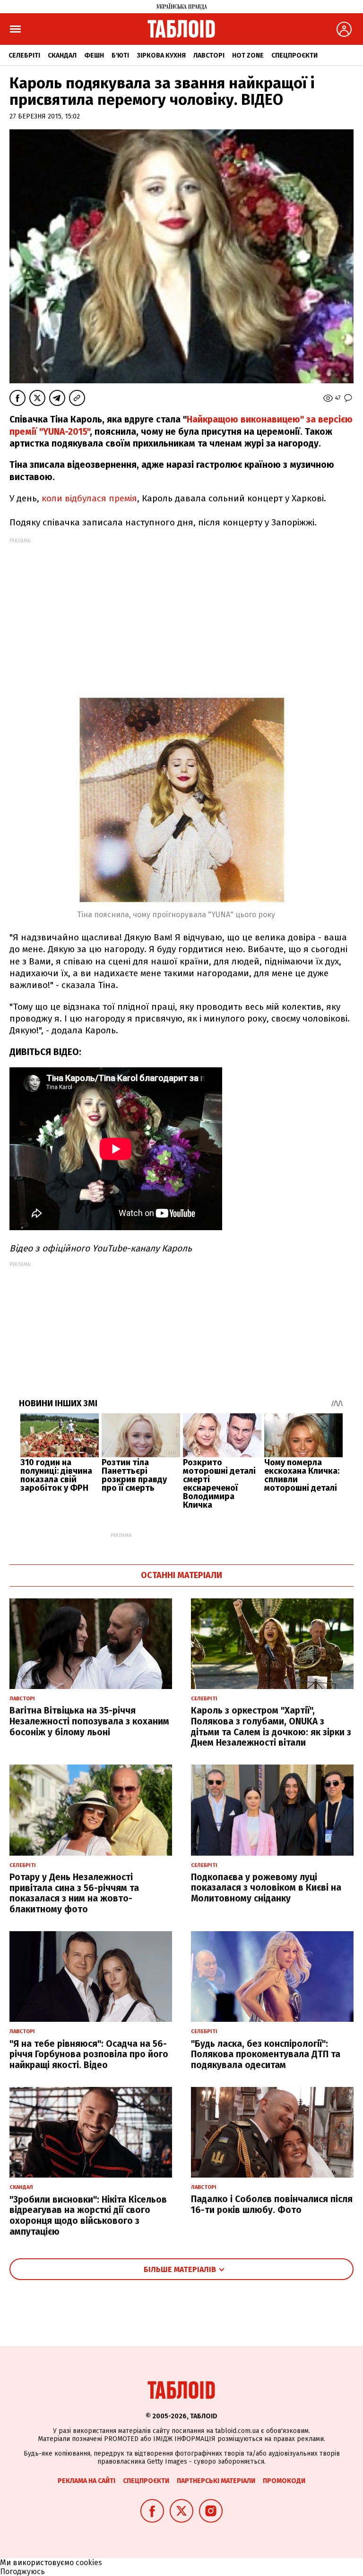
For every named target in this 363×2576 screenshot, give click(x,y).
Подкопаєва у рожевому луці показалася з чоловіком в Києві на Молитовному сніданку (266, 1888)
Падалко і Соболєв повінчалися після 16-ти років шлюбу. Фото (272, 2204)
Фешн (94, 55)
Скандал (62, 55)
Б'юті (120, 55)
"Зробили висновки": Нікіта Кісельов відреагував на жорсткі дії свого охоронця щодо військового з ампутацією (88, 2216)
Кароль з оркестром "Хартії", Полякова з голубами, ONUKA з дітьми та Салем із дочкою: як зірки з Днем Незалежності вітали (271, 1727)
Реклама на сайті (86, 2481)
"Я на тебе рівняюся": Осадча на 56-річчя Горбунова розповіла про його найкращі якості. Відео (89, 2055)
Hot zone (248, 55)
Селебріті (24, 55)
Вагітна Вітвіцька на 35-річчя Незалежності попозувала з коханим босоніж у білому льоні (89, 1721)
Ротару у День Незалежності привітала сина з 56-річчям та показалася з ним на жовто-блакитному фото (74, 1893)
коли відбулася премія (88, 498)
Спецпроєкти (294, 55)
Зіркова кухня (161, 55)
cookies (89, 2563)
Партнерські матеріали (216, 2481)
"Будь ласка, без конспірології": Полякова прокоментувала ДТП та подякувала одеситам (266, 2055)
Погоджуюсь (22, 2572)
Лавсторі (209, 55)
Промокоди (284, 2481)
